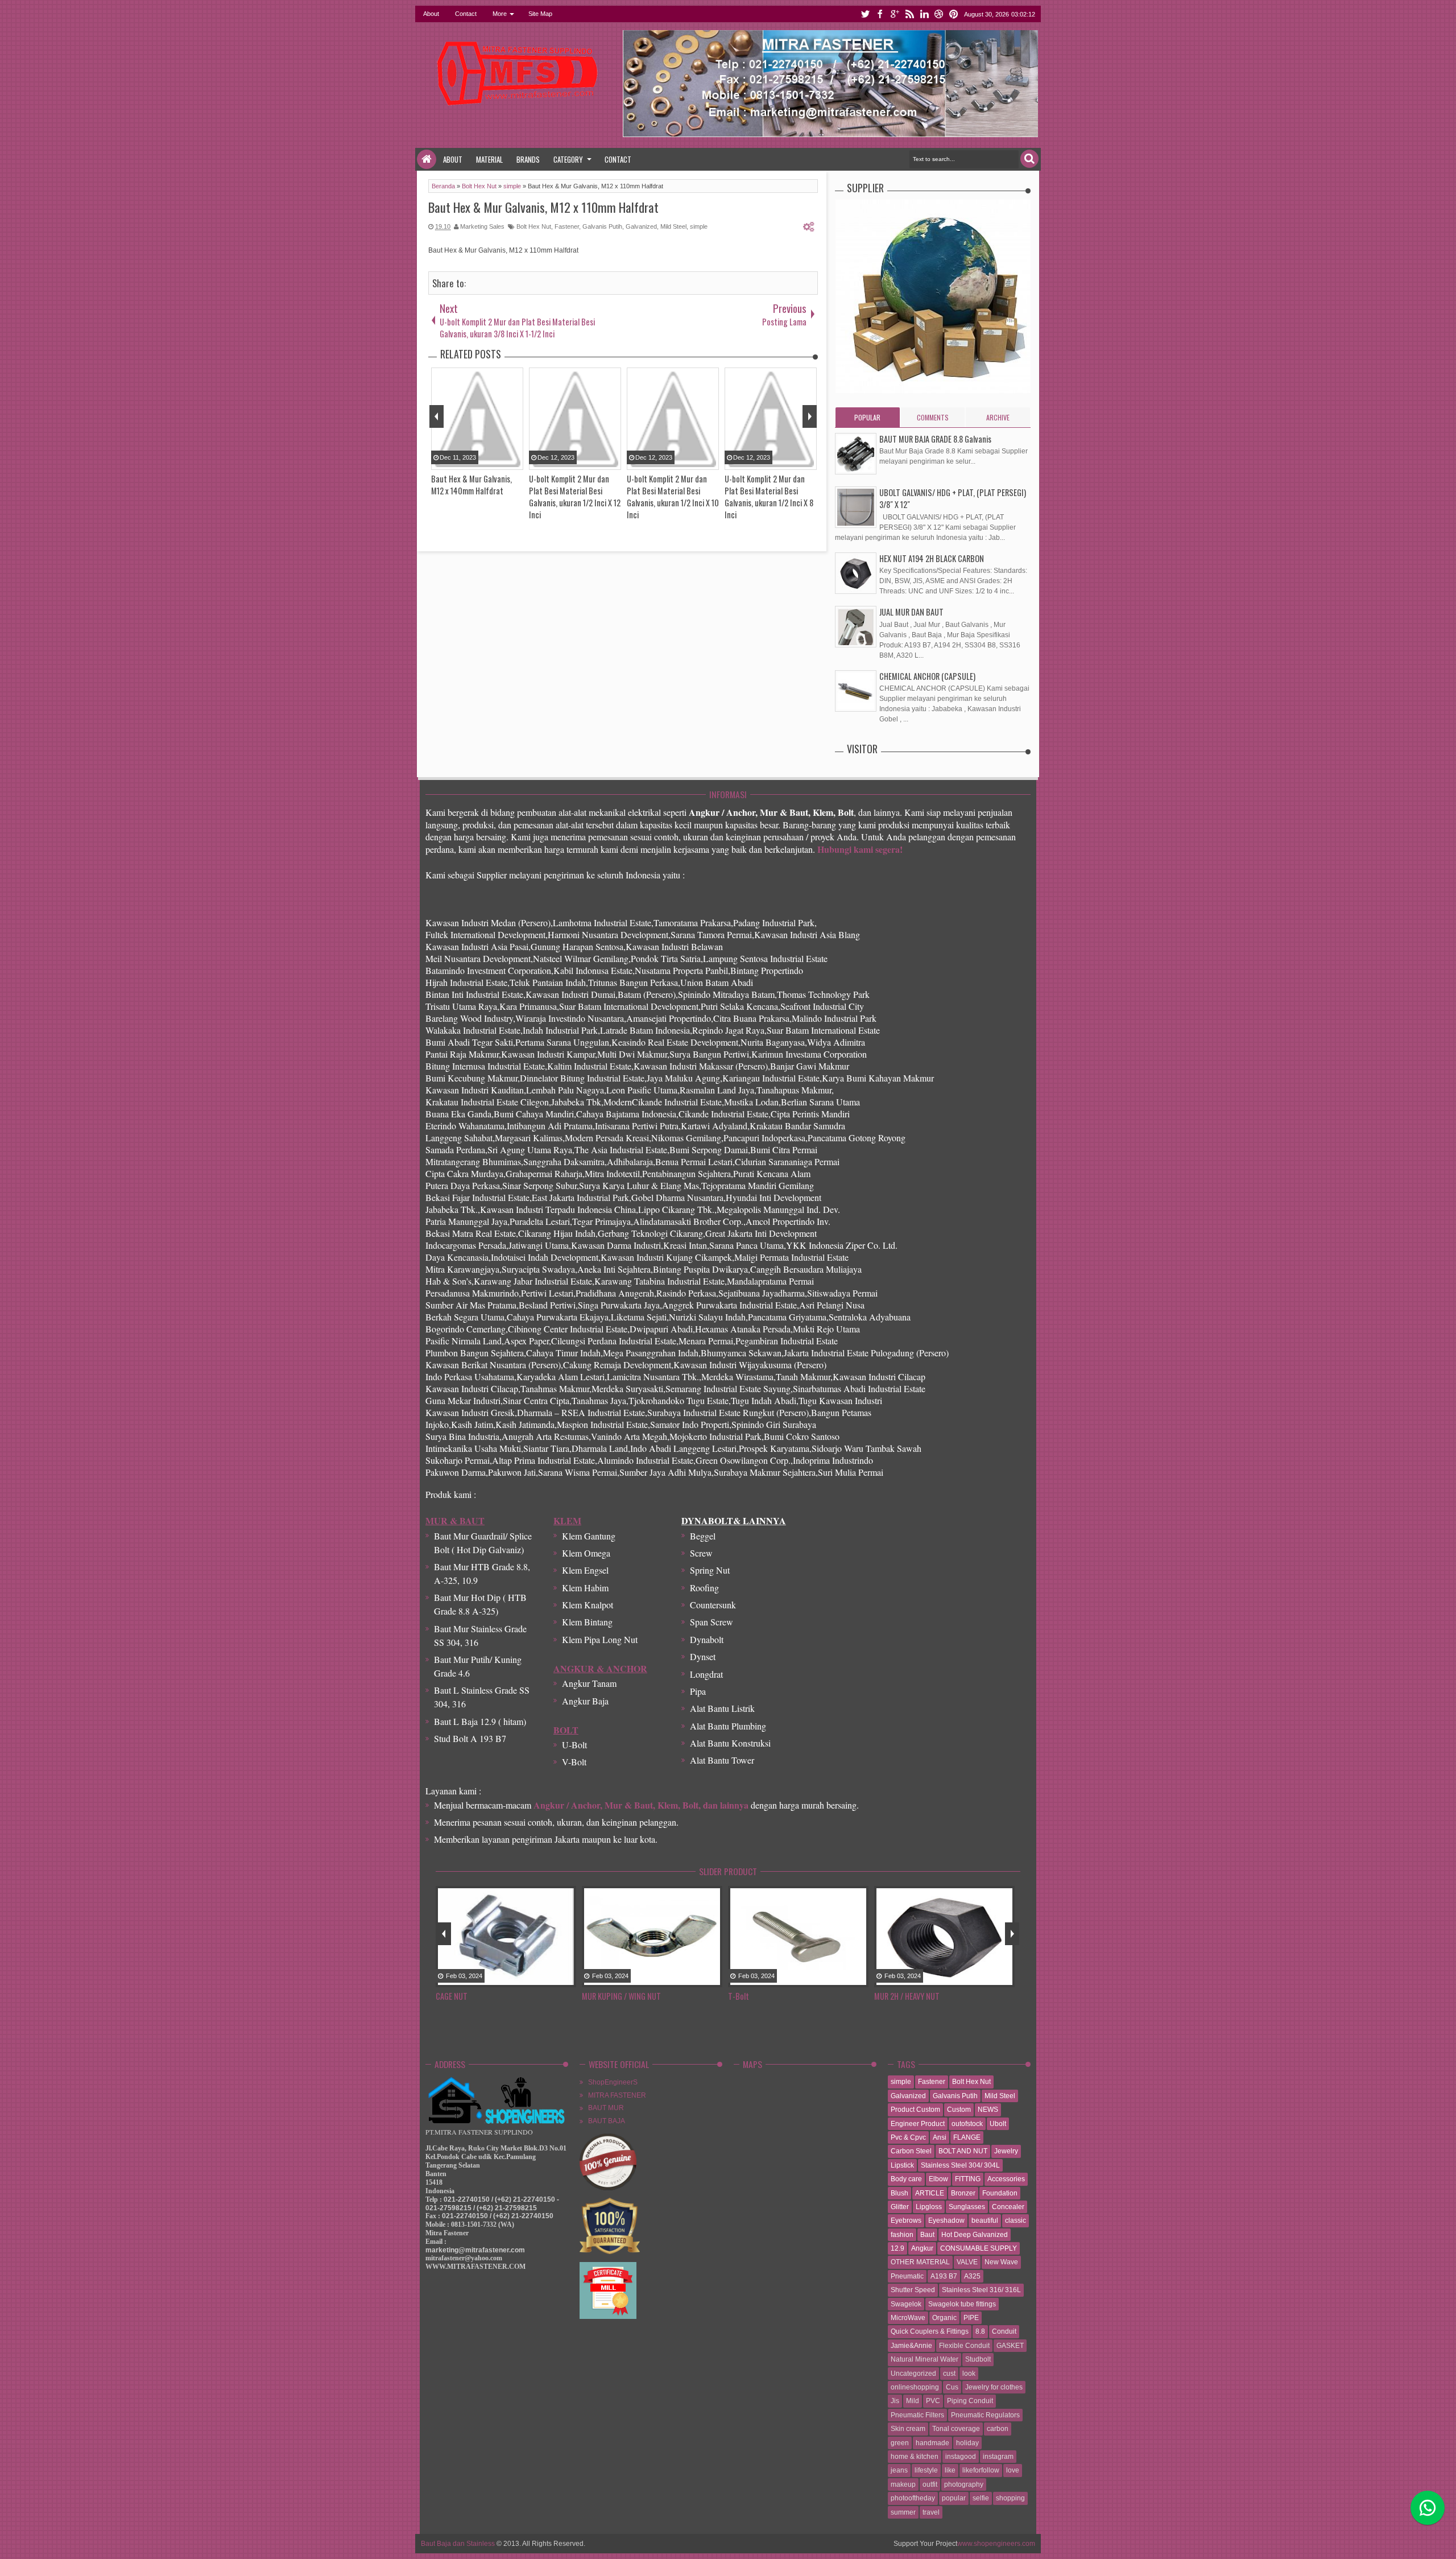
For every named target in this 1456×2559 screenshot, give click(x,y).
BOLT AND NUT (963, 2151)
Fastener (567, 226)
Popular (867, 417)
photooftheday (913, 2498)
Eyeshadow (946, 2220)
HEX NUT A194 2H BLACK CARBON (932, 558)
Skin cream (908, 2429)
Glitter (900, 2207)
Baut (927, 2235)
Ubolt (998, 2124)
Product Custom (915, 2110)
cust (949, 2374)
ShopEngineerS (613, 2082)
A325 (972, 2276)
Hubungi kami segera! (860, 849)
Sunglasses (967, 2207)
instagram (998, 2457)
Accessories (1006, 2179)
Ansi (940, 2137)
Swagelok (906, 2304)
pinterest (954, 14)
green (900, 2443)
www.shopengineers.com (996, 2544)
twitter (865, 14)
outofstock (967, 2124)
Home (427, 159)
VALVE (967, 2262)
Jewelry (1006, 2151)
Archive (998, 417)
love (1013, 2470)
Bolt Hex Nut (534, 226)
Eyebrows (906, 2220)
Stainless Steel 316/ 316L (981, 2290)
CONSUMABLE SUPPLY (979, 2248)
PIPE (971, 2318)
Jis (895, 2401)
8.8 (980, 2331)
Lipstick (902, 2165)
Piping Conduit (970, 2401)
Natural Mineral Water (925, 2359)
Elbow (938, 2179)
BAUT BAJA (607, 2121)
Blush (899, 2193)
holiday (967, 2443)
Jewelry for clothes (994, 2387)
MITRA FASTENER (617, 2095)
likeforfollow (981, 2470)
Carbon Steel (911, 2151)
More (500, 14)
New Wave (1001, 2262)
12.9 (897, 2248)
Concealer (1008, 2207)
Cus (952, 2387)
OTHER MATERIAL (920, 2262)
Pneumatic (907, 2276)
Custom (959, 2110)
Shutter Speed (913, 2290)
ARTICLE (930, 2193)
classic (1016, 2220)
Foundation (1000, 2193)
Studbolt (978, 2359)
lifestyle (926, 2470)
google (895, 14)
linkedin (924, 14)
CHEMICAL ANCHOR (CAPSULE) (927, 676)
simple (699, 226)
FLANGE (967, 2137)
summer (903, 2512)
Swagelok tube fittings (962, 2304)
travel (931, 2512)
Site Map (540, 14)
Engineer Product (918, 2124)
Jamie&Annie (911, 2346)
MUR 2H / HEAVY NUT (764, 1996)
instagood (961, 2457)
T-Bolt (595, 1996)
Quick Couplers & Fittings (930, 2331)
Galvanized (641, 226)
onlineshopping (915, 2387)
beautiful (985, 2220)
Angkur (922, 2248)
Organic (944, 2318)
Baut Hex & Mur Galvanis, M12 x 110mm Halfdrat (543, 207)
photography (964, 2484)
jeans (899, 2470)
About (431, 14)
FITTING (968, 2179)
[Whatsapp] (1428, 2508)
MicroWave (908, 2318)
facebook (880, 14)
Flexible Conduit (964, 2346)
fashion (902, 2235)
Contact (466, 14)
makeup (903, 2484)
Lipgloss (929, 2207)
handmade (932, 2443)
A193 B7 (944, 2276)
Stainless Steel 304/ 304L (960, 2165)
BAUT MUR (606, 2108)
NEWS (988, 2110)
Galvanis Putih (602, 226)
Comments (933, 417)
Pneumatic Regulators (985, 2415)
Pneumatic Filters (917, 2415)
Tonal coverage (956, 2429)
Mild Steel (673, 226)
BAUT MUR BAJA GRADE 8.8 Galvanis (935, 439)
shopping (1010, 2498)
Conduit (1004, 2331)
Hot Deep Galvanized (975, 2235)
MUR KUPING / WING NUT (478, 1996)
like (950, 2470)
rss (909, 14)
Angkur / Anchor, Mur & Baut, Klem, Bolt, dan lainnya (641, 1805)
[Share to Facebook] (540, 1979)
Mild (913, 2401)
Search (1029, 159)
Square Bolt (896, 1996)
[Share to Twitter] (555, 1979)
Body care (906, 2179)
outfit (930, 2484)
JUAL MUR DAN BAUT (911, 612)
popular (954, 2498)
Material (489, 159)
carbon (998, 2429)
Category (568, 159)
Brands (528, 159)
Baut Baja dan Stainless (458, 2544)
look (969, 2374)
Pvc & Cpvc (908, 2137)
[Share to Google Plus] (569, 1979)
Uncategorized (913, 2374)
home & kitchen (915, 2457)
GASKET (1010, 2346)
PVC (933, 2401)
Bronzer (963, 2193)
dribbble (939, 14)
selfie (981, 2498)
